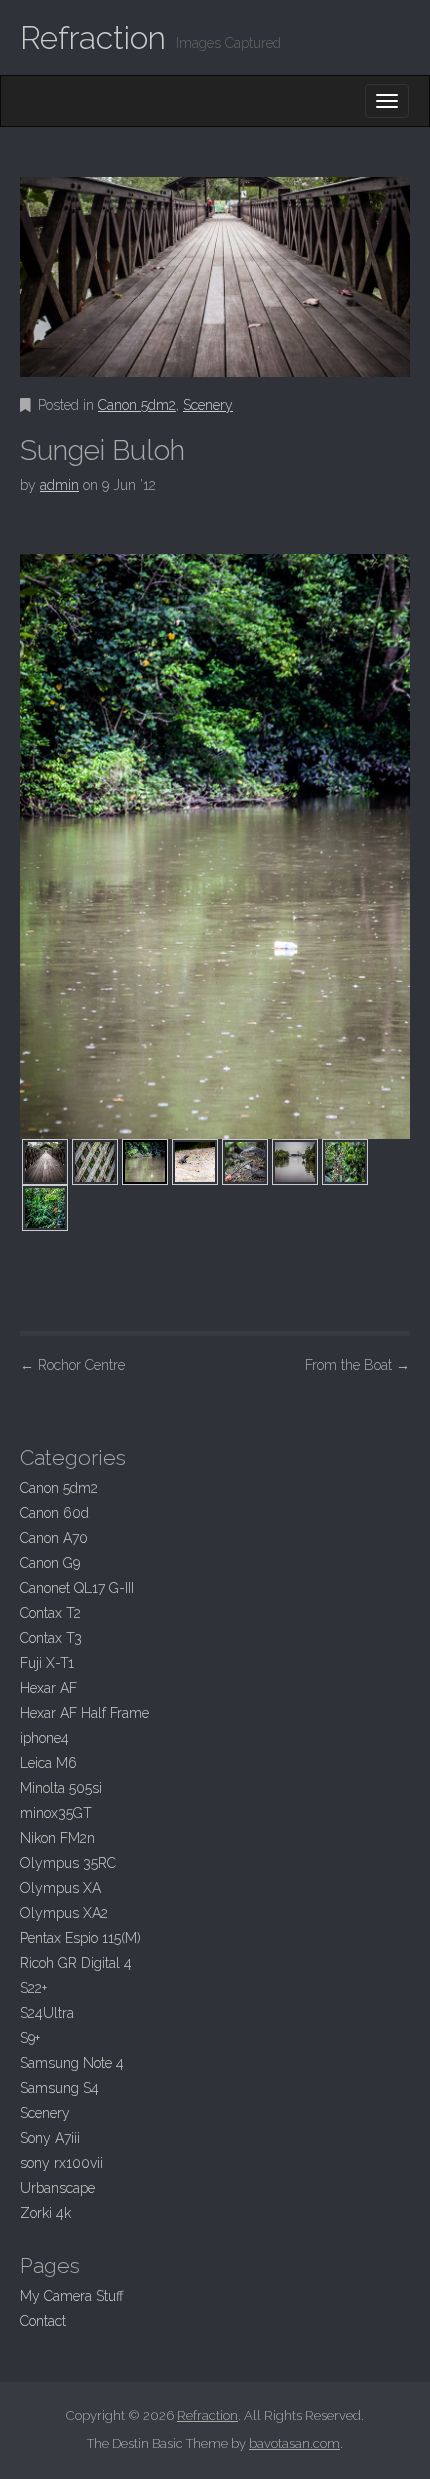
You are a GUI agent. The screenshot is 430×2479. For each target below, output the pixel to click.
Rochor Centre (72, 1365)
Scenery (208, 405)
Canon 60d (54, 1513)
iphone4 (44, 1738)
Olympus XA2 (64, 1913)
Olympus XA (60, 1888)
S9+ (30, 2038)
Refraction (93, 37)
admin (59, 485)
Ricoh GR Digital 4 (76, 1963)
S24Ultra (47, 2013)
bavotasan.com (294, 2443)
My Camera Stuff (72, 2296)
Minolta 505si (61, 1788)
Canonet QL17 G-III (77, 1588)
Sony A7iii (50, 2138)
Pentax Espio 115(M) (80, 1938)
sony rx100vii (61, 2163)
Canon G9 (50, 1563)
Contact (43, 2321)
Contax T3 (51, 1638)
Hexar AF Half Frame (84, 1713)
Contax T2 (50, 1613)
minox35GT (56, 1813)
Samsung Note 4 (72, 2063)
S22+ (33, 1988)
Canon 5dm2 (137, 405)
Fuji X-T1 (47, 1663)
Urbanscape (57, 2188)
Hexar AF (48, 1688)
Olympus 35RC (68, 1863)
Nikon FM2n (57, 1838)
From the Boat (357, 1365)
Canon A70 (54, 1538)
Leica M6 (48, 1763)
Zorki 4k (45, 2213)
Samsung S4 (59, 2088)
